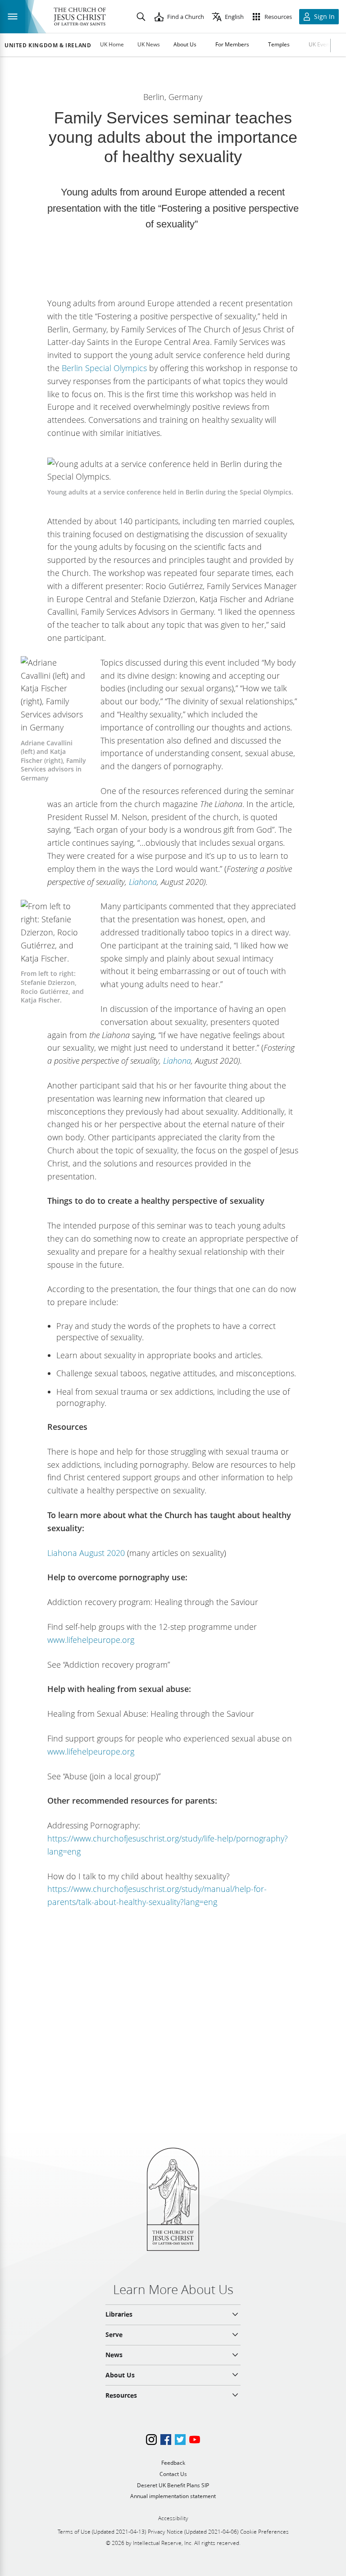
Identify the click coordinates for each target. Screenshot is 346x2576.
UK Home (112, 44)
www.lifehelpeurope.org (91, 1640)
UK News (149, 44)
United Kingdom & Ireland (48, 45)
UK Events (321, 44)
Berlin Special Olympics (104, 368)
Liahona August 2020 (86, 1553)
